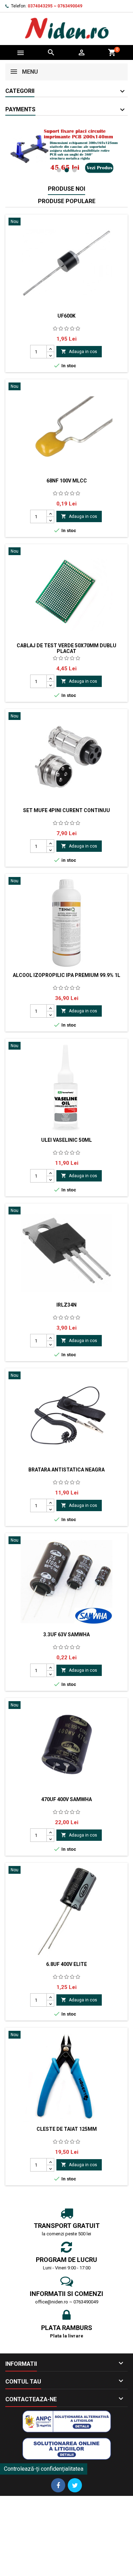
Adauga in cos (79, 351)
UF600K (66, 316)
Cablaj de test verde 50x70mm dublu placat (66, 648)
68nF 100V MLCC (67, 481)
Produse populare (67, 201)
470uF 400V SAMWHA (66, 1799)
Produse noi (66, 189)
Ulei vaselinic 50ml (66, 1140)
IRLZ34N (66, 1305)
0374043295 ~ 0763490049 (55, 6)
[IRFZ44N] (66, 151)
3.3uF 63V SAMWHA (66, 1635)
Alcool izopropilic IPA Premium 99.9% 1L (66, 975)
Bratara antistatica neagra (66, 1470)
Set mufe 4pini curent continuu (66, 810)
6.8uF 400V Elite (66, 1964)
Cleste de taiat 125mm (67, 2129)
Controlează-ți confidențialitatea (44, 2469)
